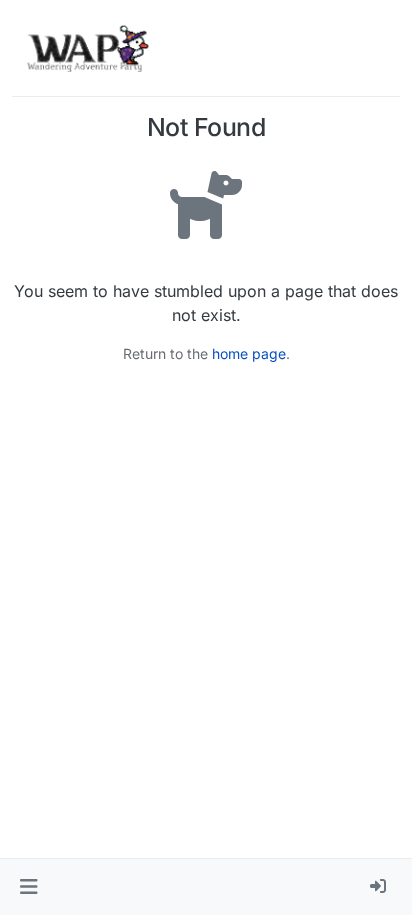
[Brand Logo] (87, 48)
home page (249, 353)
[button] (28, 887)
